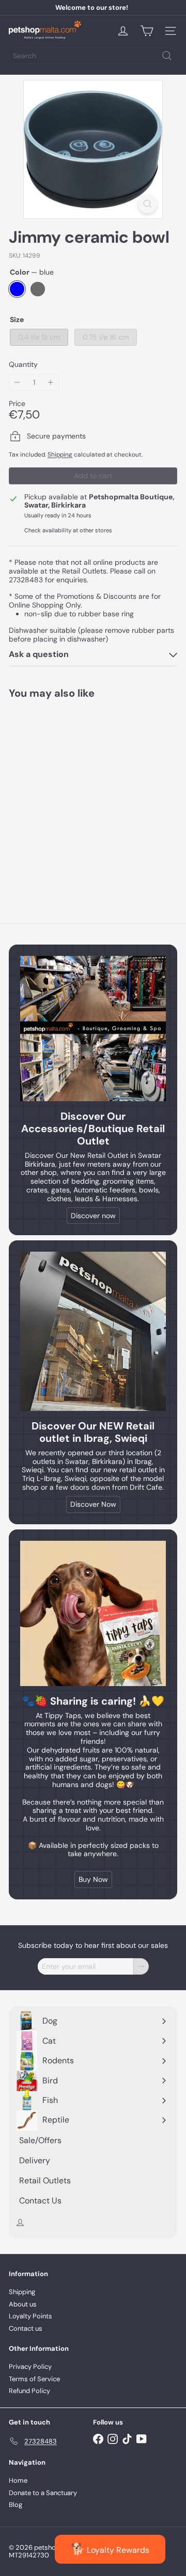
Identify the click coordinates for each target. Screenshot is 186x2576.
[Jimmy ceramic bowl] (73, 795)
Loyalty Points (30, 2316)
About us (23, 2304)
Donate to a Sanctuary (43, 2493)
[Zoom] (148, 204)
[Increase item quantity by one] (51, 383)
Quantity (23, 365)
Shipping (60, 454)
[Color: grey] (46, 837)
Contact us (26, 2328)
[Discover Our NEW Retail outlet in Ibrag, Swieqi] (93, 1331)
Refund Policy (29, 2391)
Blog (16, 2505)
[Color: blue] (27, 837)
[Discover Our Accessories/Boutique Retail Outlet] (93, 1029)
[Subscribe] (141, 1967)
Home (18, 2480)
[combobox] (93, 56)
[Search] (167, 56)
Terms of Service (34, 2379)
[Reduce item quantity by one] (17, 383)
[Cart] (147, 31)
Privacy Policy (30, 2367)
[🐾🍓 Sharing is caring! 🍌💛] (93, 1613)
